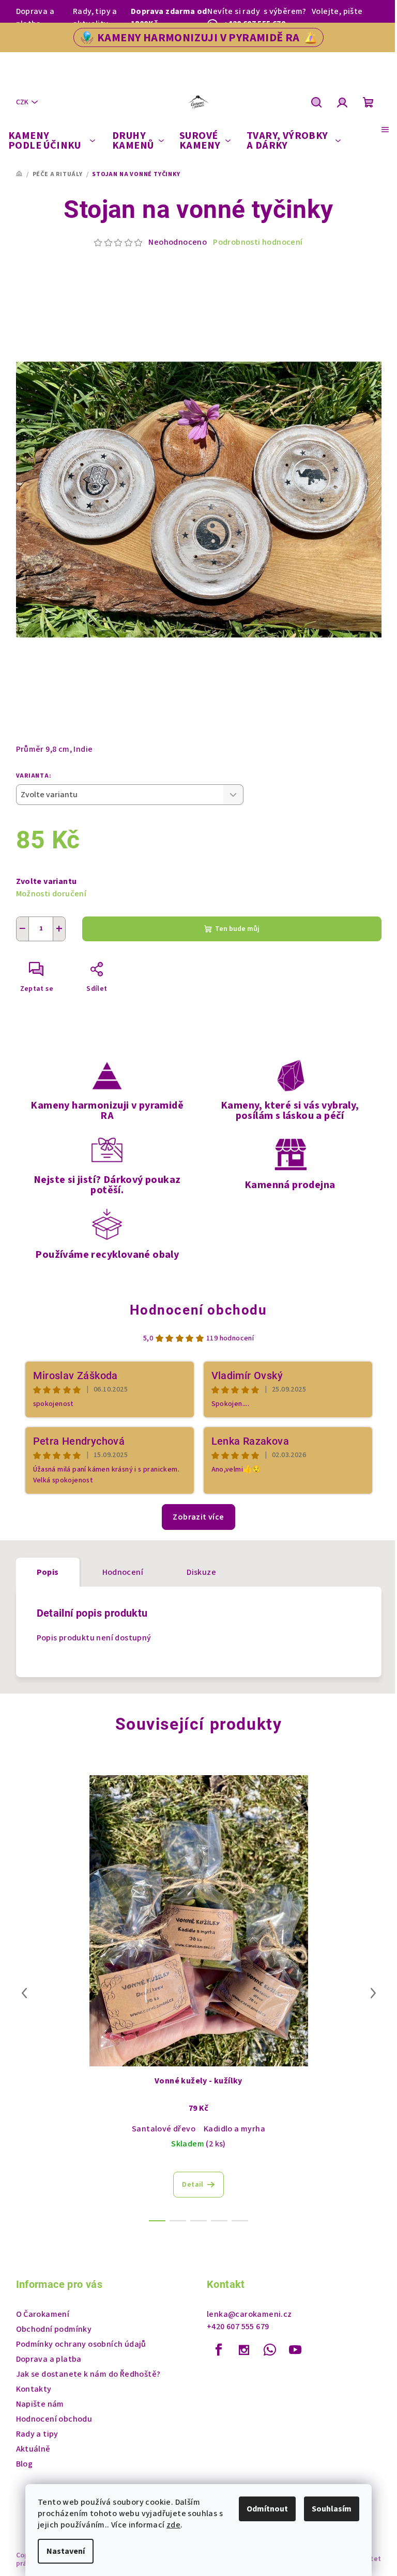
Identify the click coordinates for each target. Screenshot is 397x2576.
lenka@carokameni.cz (249, 2314)
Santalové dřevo (164, 2129)
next (373, 1993)
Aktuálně (33, 2449)
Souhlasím (332, 2509)
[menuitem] (52, 141)
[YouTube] (295, 2350)
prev (24, 1993)
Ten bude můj (237, 929)
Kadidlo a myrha (234, 2129)
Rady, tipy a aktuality (95, 18)
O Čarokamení (43, 2314)
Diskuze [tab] (201, 1572)
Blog (25, 2464)
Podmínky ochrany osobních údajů (81, 2344)
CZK (22, 102)
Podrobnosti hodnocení (258, 242)
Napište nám (40, 2404)
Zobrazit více (198, 1517)
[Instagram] (244, 2350)
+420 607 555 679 (238, 2327)
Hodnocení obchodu (198, 1310)
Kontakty (34, 2389)
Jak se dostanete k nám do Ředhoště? (88, 2374)
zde (173, 2525)
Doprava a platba (35, 18)
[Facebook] (219, 2350)
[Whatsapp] (270, 2350)
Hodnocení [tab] (123, 1572)
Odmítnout (267, 2509)
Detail (193, 2185)
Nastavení (66, 2551)
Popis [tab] (48, 1572)
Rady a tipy (37, 2434)
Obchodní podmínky (54, 2329)
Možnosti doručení (51, 894)
